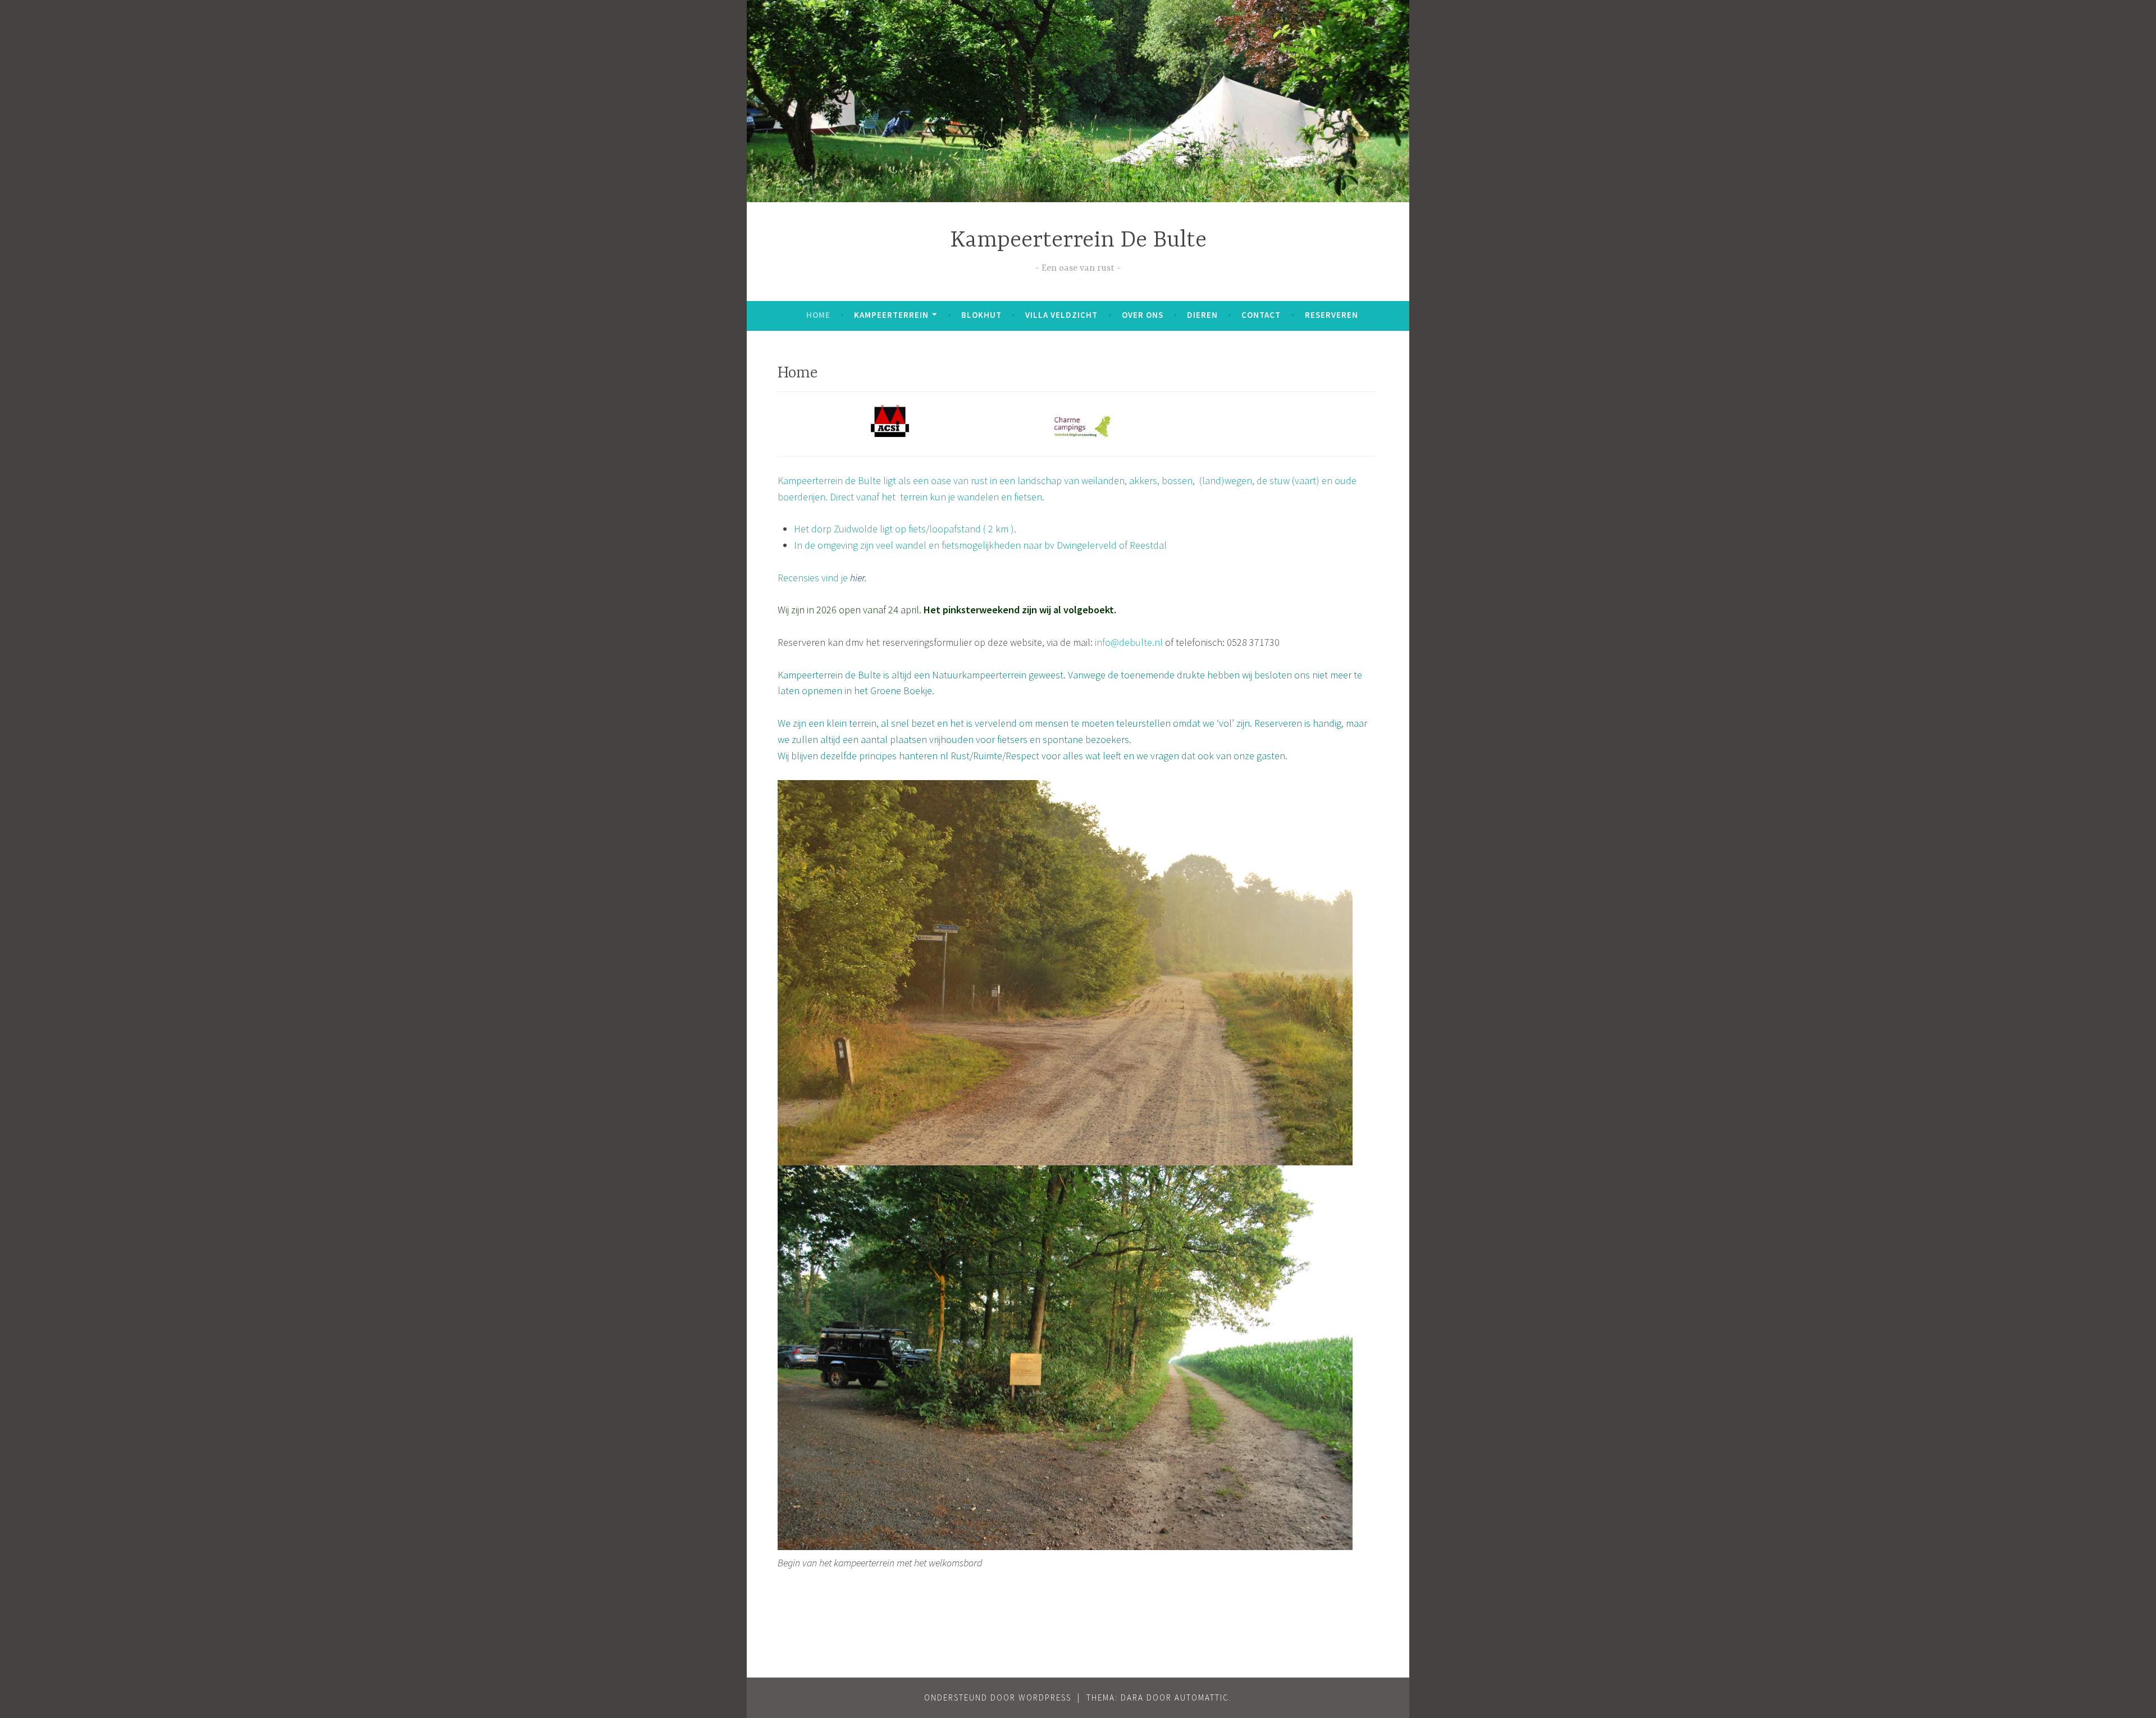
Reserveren (1331, 315)
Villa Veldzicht (1061, 315)
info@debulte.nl (1129, 642)
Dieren (1202, 315)
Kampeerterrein (891, 315)
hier (856, 578)
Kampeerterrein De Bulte (1078, 241)
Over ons (1143, 315)
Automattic (1202, 1698)
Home (818, 315)
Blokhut (981, 315)
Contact (1261, 315)
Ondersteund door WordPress (998, 1698)
